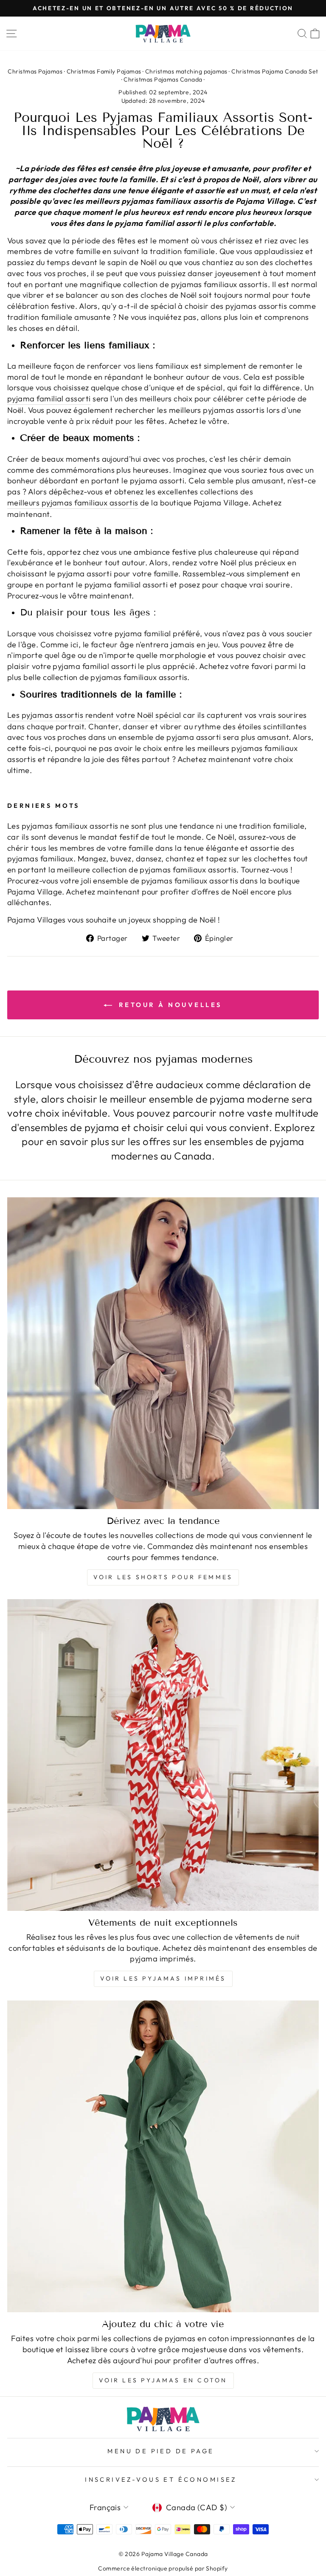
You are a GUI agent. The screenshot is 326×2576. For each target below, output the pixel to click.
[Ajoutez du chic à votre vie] (163, 2156)
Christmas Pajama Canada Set (275, 71)
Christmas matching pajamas (186, 71)
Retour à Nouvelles (169, 1005)
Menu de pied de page (161, 2451)
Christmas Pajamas (35, 71)
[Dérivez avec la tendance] (163, 1353)
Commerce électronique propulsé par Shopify (163, 2568)
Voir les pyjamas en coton (163, 2380)
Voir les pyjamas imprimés (163, 1978)
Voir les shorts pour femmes (163, 1577)
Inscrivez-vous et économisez (161, 2479)
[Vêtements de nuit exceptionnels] (163, 1755)
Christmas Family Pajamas (104, 71)
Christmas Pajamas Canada (163, 79)
